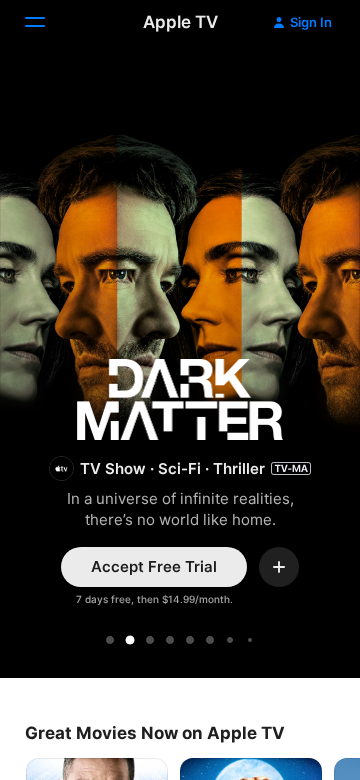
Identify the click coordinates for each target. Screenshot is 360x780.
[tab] (110, 640)
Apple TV (180, 22)
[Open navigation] (47, 22)
